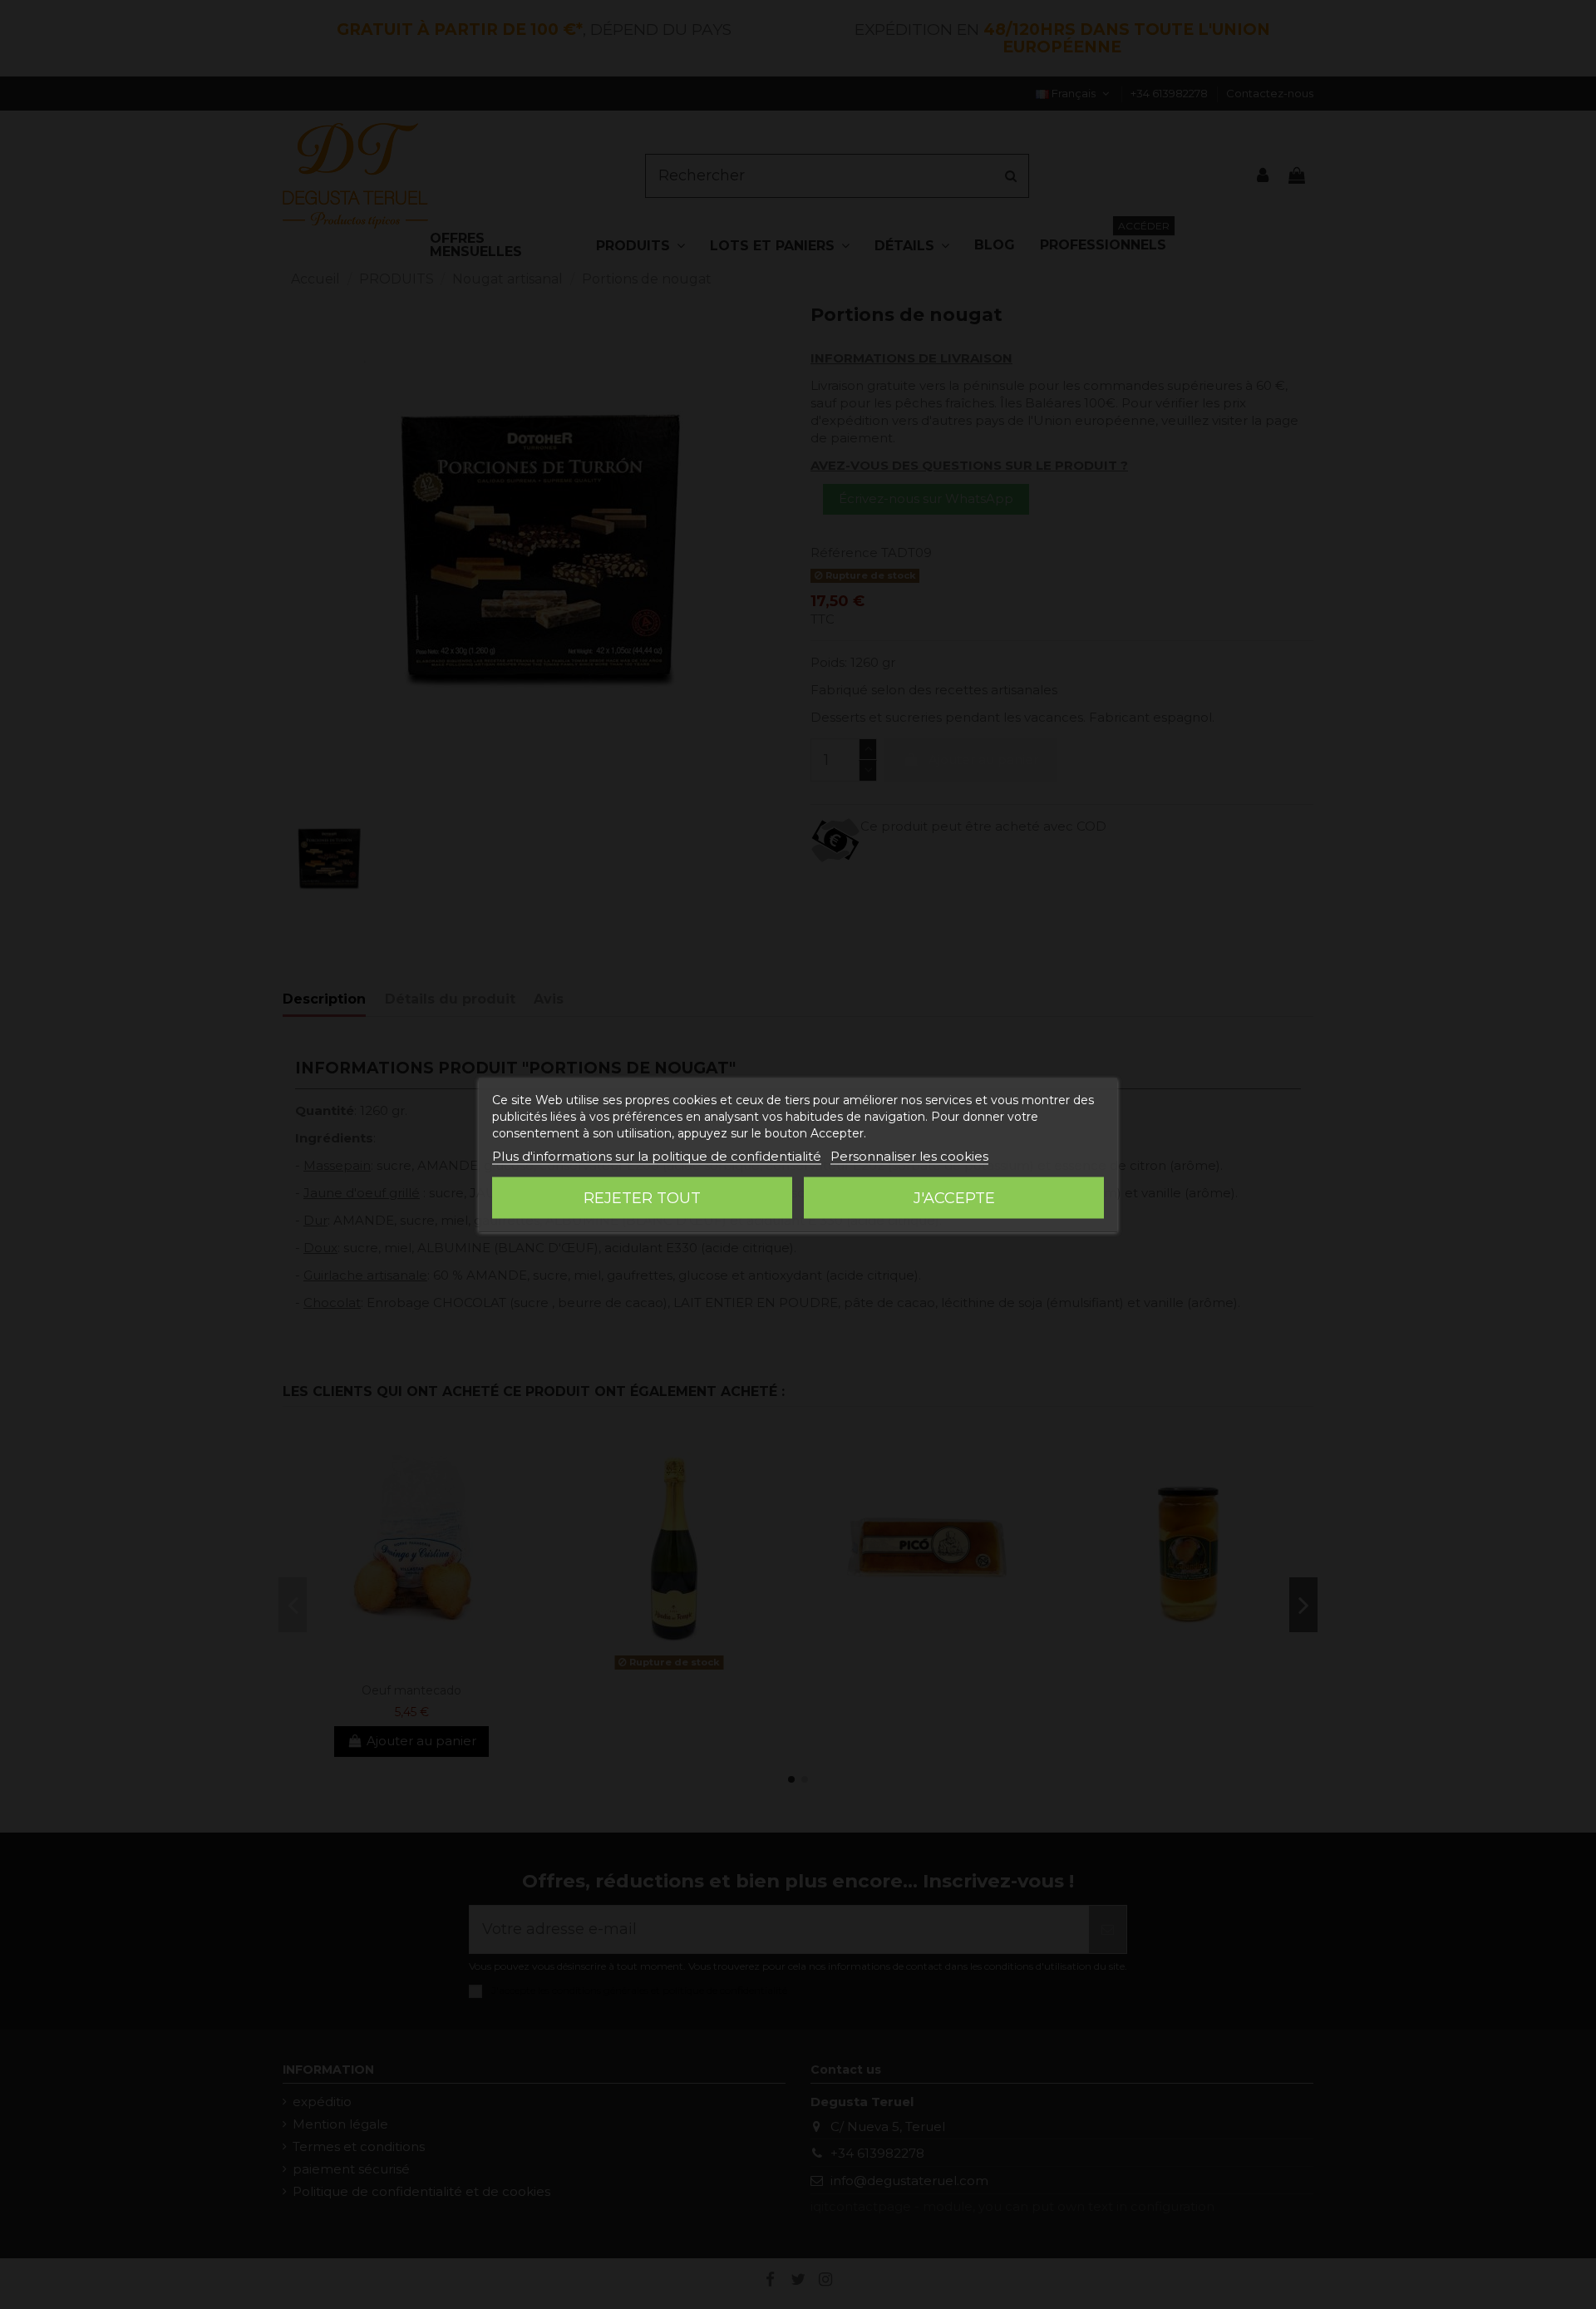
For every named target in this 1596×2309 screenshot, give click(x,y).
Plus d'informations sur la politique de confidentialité (657, 1155)
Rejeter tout (642, 1197)
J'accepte (954, 1197)
